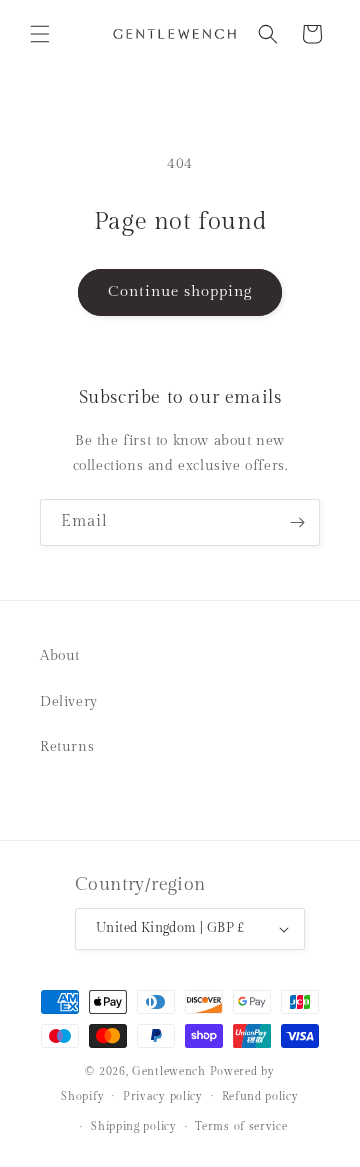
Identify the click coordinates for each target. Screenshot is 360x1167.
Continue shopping (180, 291)
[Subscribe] (297, 522)
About (60, 656)
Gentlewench (169, 1071)
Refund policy (260, 1096)
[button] (40, 34)
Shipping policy (134, 1126)
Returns (67, 747)
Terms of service (241, 1126)
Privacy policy (163, 1096)
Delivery (69, 702)
